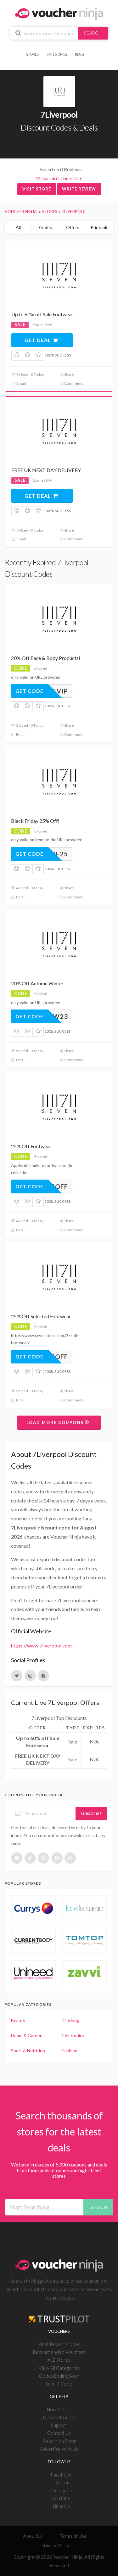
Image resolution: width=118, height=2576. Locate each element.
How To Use (59, 2409)
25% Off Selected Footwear (41, 1316)
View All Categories (59, 2368)
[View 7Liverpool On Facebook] (43, 1676)
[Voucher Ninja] (59, 13)
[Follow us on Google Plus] (43, 1858)
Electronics (73, 2035)
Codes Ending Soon (59, 2376)
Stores (32, 54)
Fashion (70, 2051)
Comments (73, 383)
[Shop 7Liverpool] (59, 92)
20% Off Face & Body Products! (46, 658)
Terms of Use (73, 2536)
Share (69, 375)
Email (21, 383)
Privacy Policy (55, 2545)
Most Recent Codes (59, 2344)
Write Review (79, 189)
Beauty (18, 2020)
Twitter (61, 2482)
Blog (80, 54)
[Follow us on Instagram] (70, 1858)
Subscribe (91, 1814)
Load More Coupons (56, 1422)
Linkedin (61, 2506)
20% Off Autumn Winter (37, 983)
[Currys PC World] (34, 1908)
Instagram (61, 2490)
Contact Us (59, 2433)
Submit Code (59, 2384)
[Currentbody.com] (34, 1941)
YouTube (61, 2498)
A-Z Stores (59, 2360)
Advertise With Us (59, 2449)
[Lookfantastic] (85, 1908)
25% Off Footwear (31, 1146)
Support (59, 2425)
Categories (57, 54)
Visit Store (37, 189)
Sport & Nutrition (28, 2051)
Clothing (71, 2020)
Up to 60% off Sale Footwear (42, 314)
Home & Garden (27, 2035)
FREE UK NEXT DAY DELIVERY (46, 470)
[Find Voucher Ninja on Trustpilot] (59, 2314)
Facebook (61, 2475)
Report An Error (59, 2441)
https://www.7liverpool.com (41, 1645)
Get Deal (38, 340)
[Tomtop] (85, 1941)
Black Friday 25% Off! (35, 821)
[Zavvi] (85, 1974)
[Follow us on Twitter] (30, 1858)
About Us (33, 2536)
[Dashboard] (91, 50)
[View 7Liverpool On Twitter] (17, 1676)
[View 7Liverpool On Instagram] (30, 1676)
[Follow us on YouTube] (57, 1858)
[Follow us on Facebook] (17, 1858)
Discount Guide (59, 2417)
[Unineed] (34, 1974)
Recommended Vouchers (59, 2352)
